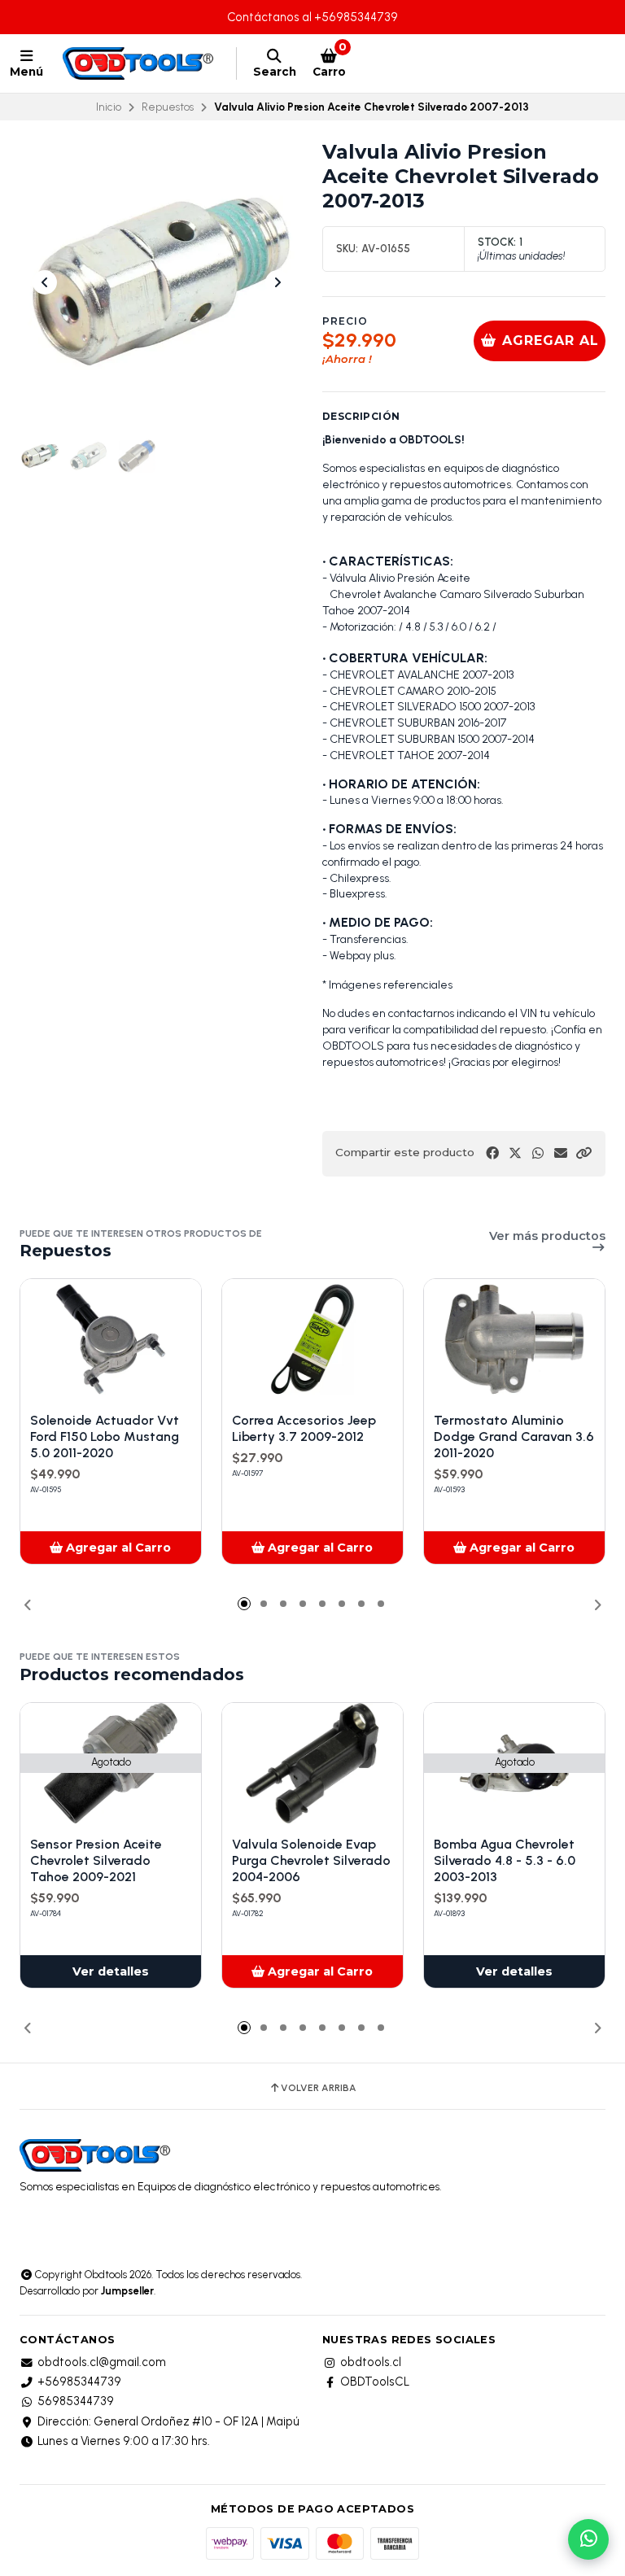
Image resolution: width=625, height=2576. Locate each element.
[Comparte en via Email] (561, 1153)
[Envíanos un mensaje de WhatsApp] (588, 2539)
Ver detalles (111, 1971)
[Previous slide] (45, 282)
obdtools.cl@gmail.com (102, 2362)
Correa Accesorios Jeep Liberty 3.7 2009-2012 (304, 1428)
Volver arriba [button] (319, 2088)
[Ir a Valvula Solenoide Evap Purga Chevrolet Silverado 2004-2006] (312, 1763)
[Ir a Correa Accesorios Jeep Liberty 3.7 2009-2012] (312, 1339)
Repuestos (168, 107)
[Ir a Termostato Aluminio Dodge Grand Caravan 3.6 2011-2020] (514, 1339)
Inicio (109, 107)
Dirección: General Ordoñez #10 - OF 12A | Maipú (168, 2421)
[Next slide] (278, 282)
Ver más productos (547, 1237)
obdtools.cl (371, 2362)
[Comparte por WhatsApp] (538, 1153)
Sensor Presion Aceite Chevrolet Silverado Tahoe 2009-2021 (96, 1860)
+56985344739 (79, 2382)
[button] (583, 1153)
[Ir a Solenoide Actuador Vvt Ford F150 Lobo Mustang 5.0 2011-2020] (111, 1339)
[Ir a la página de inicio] (140, 63)
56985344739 (76, 2401)
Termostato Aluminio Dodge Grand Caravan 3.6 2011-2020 (514, 1436)
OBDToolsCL (375, 2382)
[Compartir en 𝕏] (515, 1153)
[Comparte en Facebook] (492, 1153)
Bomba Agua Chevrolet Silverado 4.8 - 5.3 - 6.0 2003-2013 (505, 1860)
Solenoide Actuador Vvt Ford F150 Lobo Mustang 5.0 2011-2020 (105, 1436)
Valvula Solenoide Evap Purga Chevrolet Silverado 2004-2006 (311, 1860)
